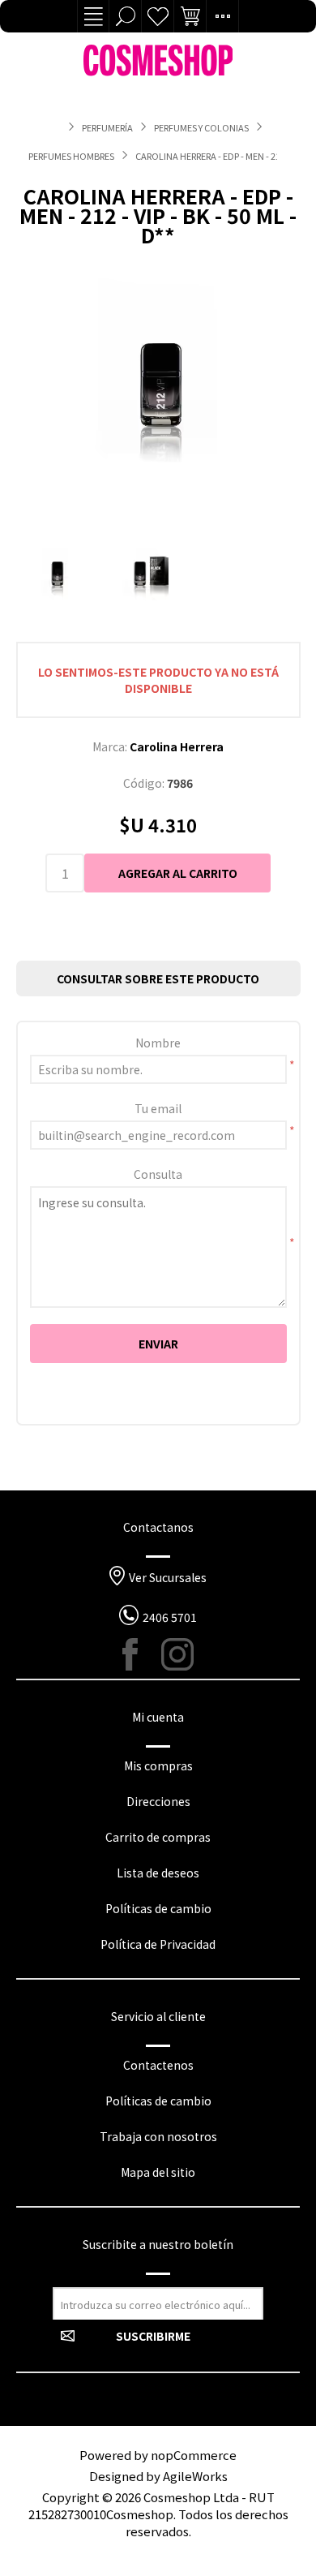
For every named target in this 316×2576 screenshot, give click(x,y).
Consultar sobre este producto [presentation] (158, 978)
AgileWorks (195, 2476)
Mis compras (158, 1765)
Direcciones (158, 1801)
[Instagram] (177, 1654)
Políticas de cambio (158, 1908)
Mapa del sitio (158, 2172)
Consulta (158, 1174)
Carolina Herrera (177, 746)
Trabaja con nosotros (158, 2136)
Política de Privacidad (158, 1944)
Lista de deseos (158, 16)
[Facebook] (139, 1654)
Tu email (158, 1108)
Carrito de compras (158, 1837)
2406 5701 (170, 1617)
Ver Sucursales (168, 1577)
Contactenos (158, 2065)
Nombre (158, 1043)
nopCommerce (194, 2455)
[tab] (158, 978)
